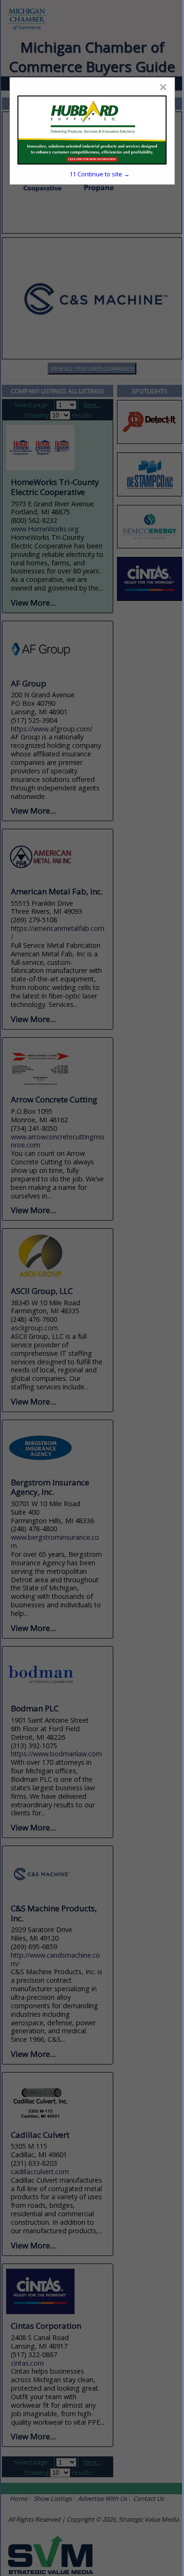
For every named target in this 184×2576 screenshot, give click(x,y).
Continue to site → (100, 174)
